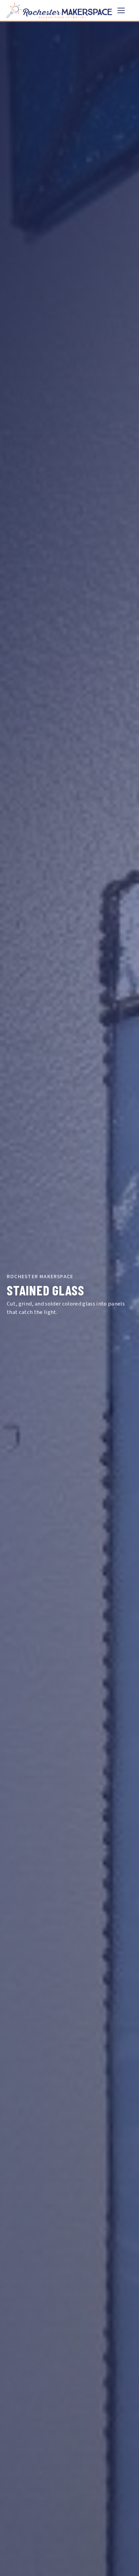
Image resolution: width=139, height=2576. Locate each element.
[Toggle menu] (125, 10)
